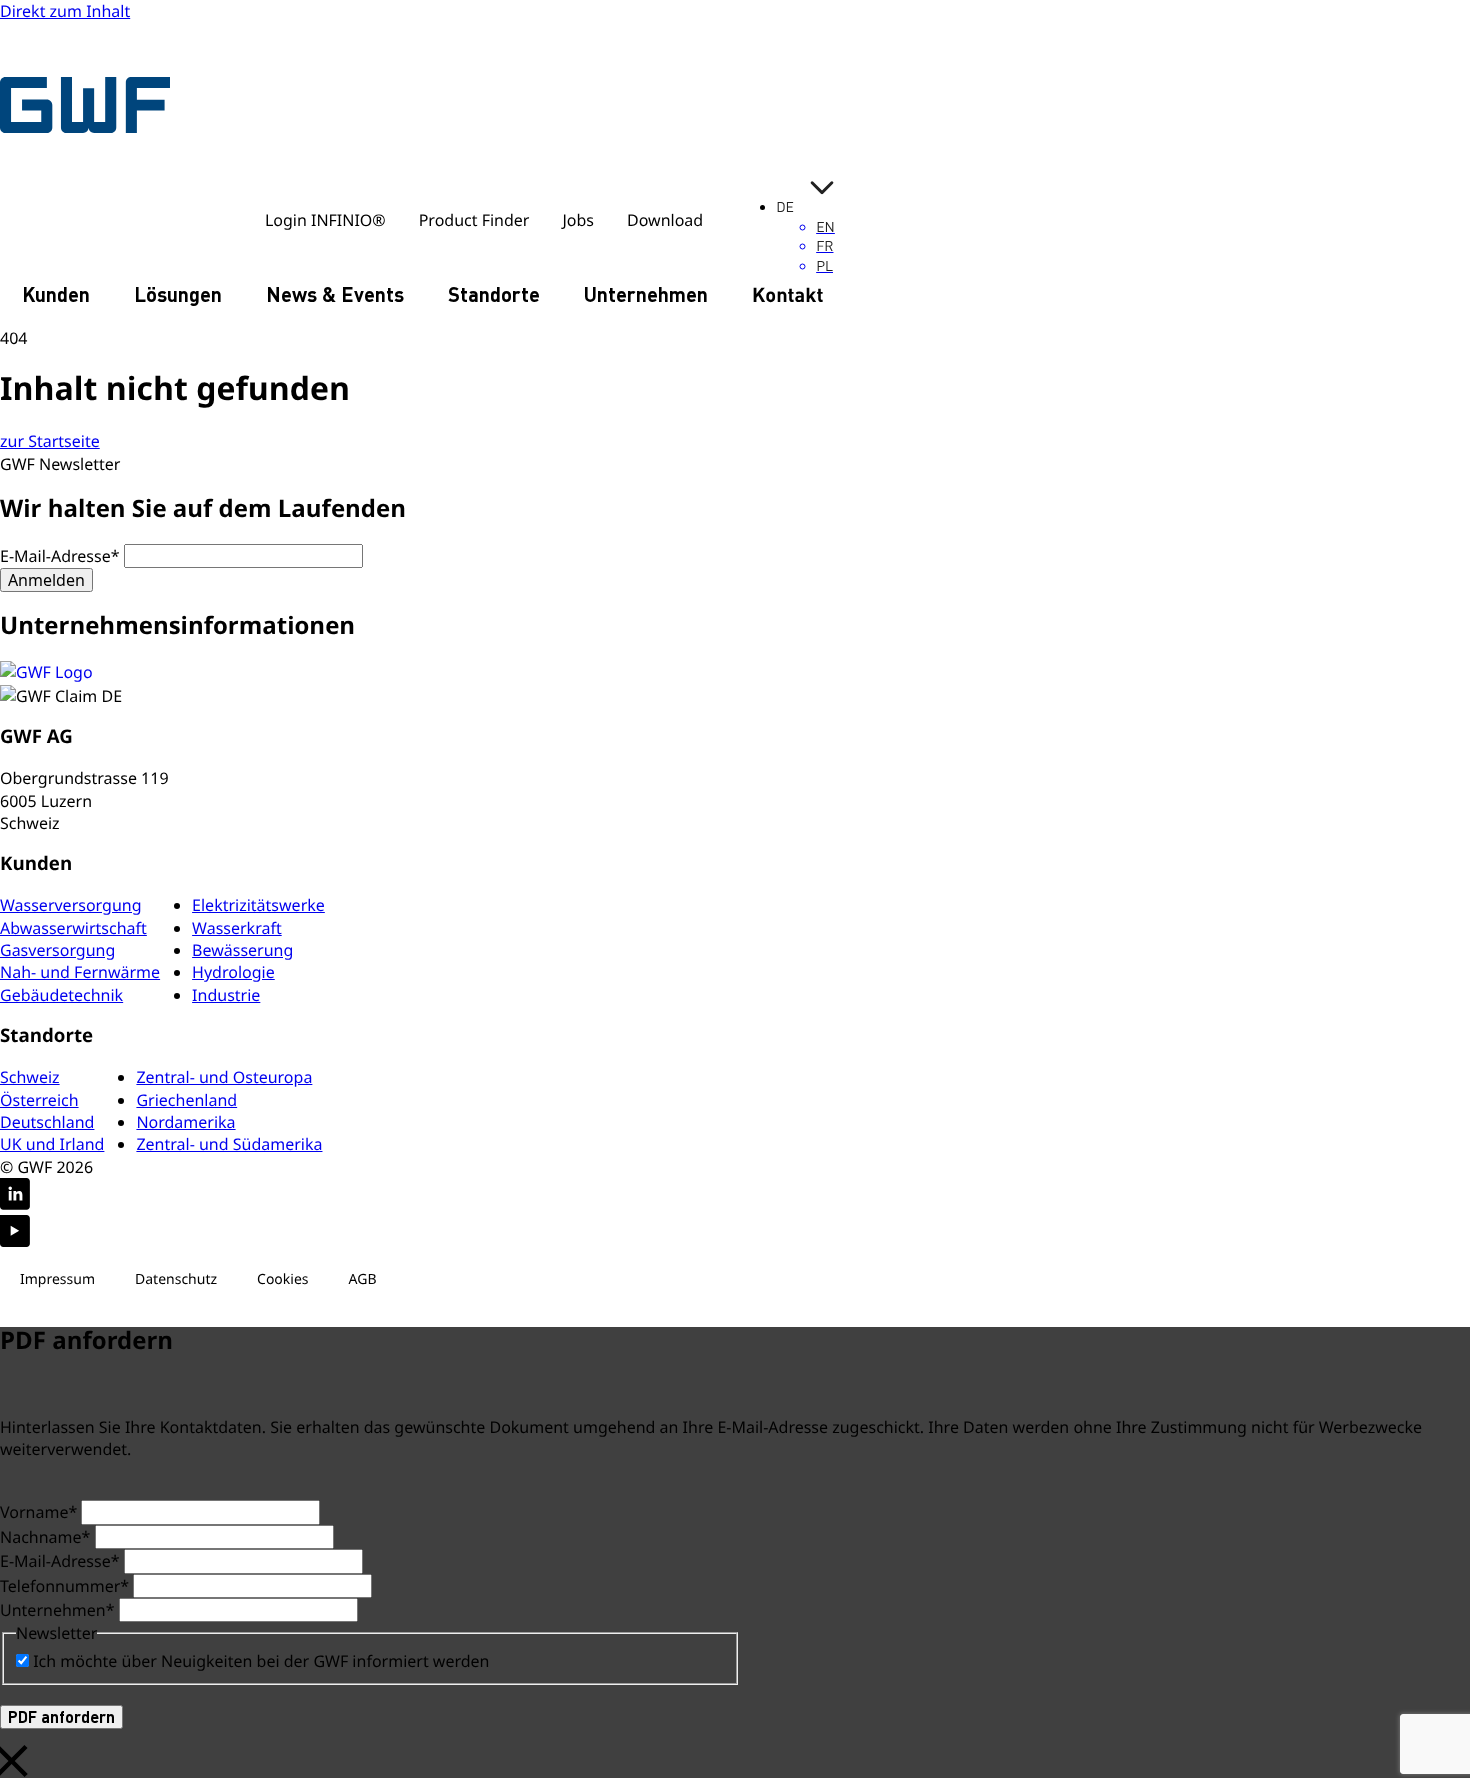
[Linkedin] (735, 1196)
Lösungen (178, 294)
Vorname (38, 1512)
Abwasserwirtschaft (73, 928)
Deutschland (47, 1122)
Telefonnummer (64, 1586)
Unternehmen (646, 294)
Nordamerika (185, 1122)
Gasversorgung (57, 950)
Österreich (39, 1100)
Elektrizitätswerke (258, 905)
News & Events (335, 294)
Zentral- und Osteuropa (224, 1077)
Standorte (494, 294)
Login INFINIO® (325, 220)
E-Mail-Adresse (60, 556)
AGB (363, 1279)
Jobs (578, 220)
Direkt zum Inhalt (65, 11)
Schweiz (30, 1077)
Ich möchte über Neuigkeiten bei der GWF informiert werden (261, 1661)
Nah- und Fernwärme (80, 972)
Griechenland (186, 1100)
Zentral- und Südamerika (229, 1144)
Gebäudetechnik (61, 995)
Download (665, 220)
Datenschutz (176, 1279)
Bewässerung (242, 950)
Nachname (45, 1537)
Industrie (226, 995)
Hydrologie (233, 972)
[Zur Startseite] (735, 672)
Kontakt (788, 294)
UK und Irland (52, 1144)
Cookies (282, 1279)
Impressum (57, 1279)
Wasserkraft (237, 928)
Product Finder (474, 220)
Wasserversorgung (71, 905)
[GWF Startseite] (90, 104)
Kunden (56, 294)
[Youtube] (735, 1233)
